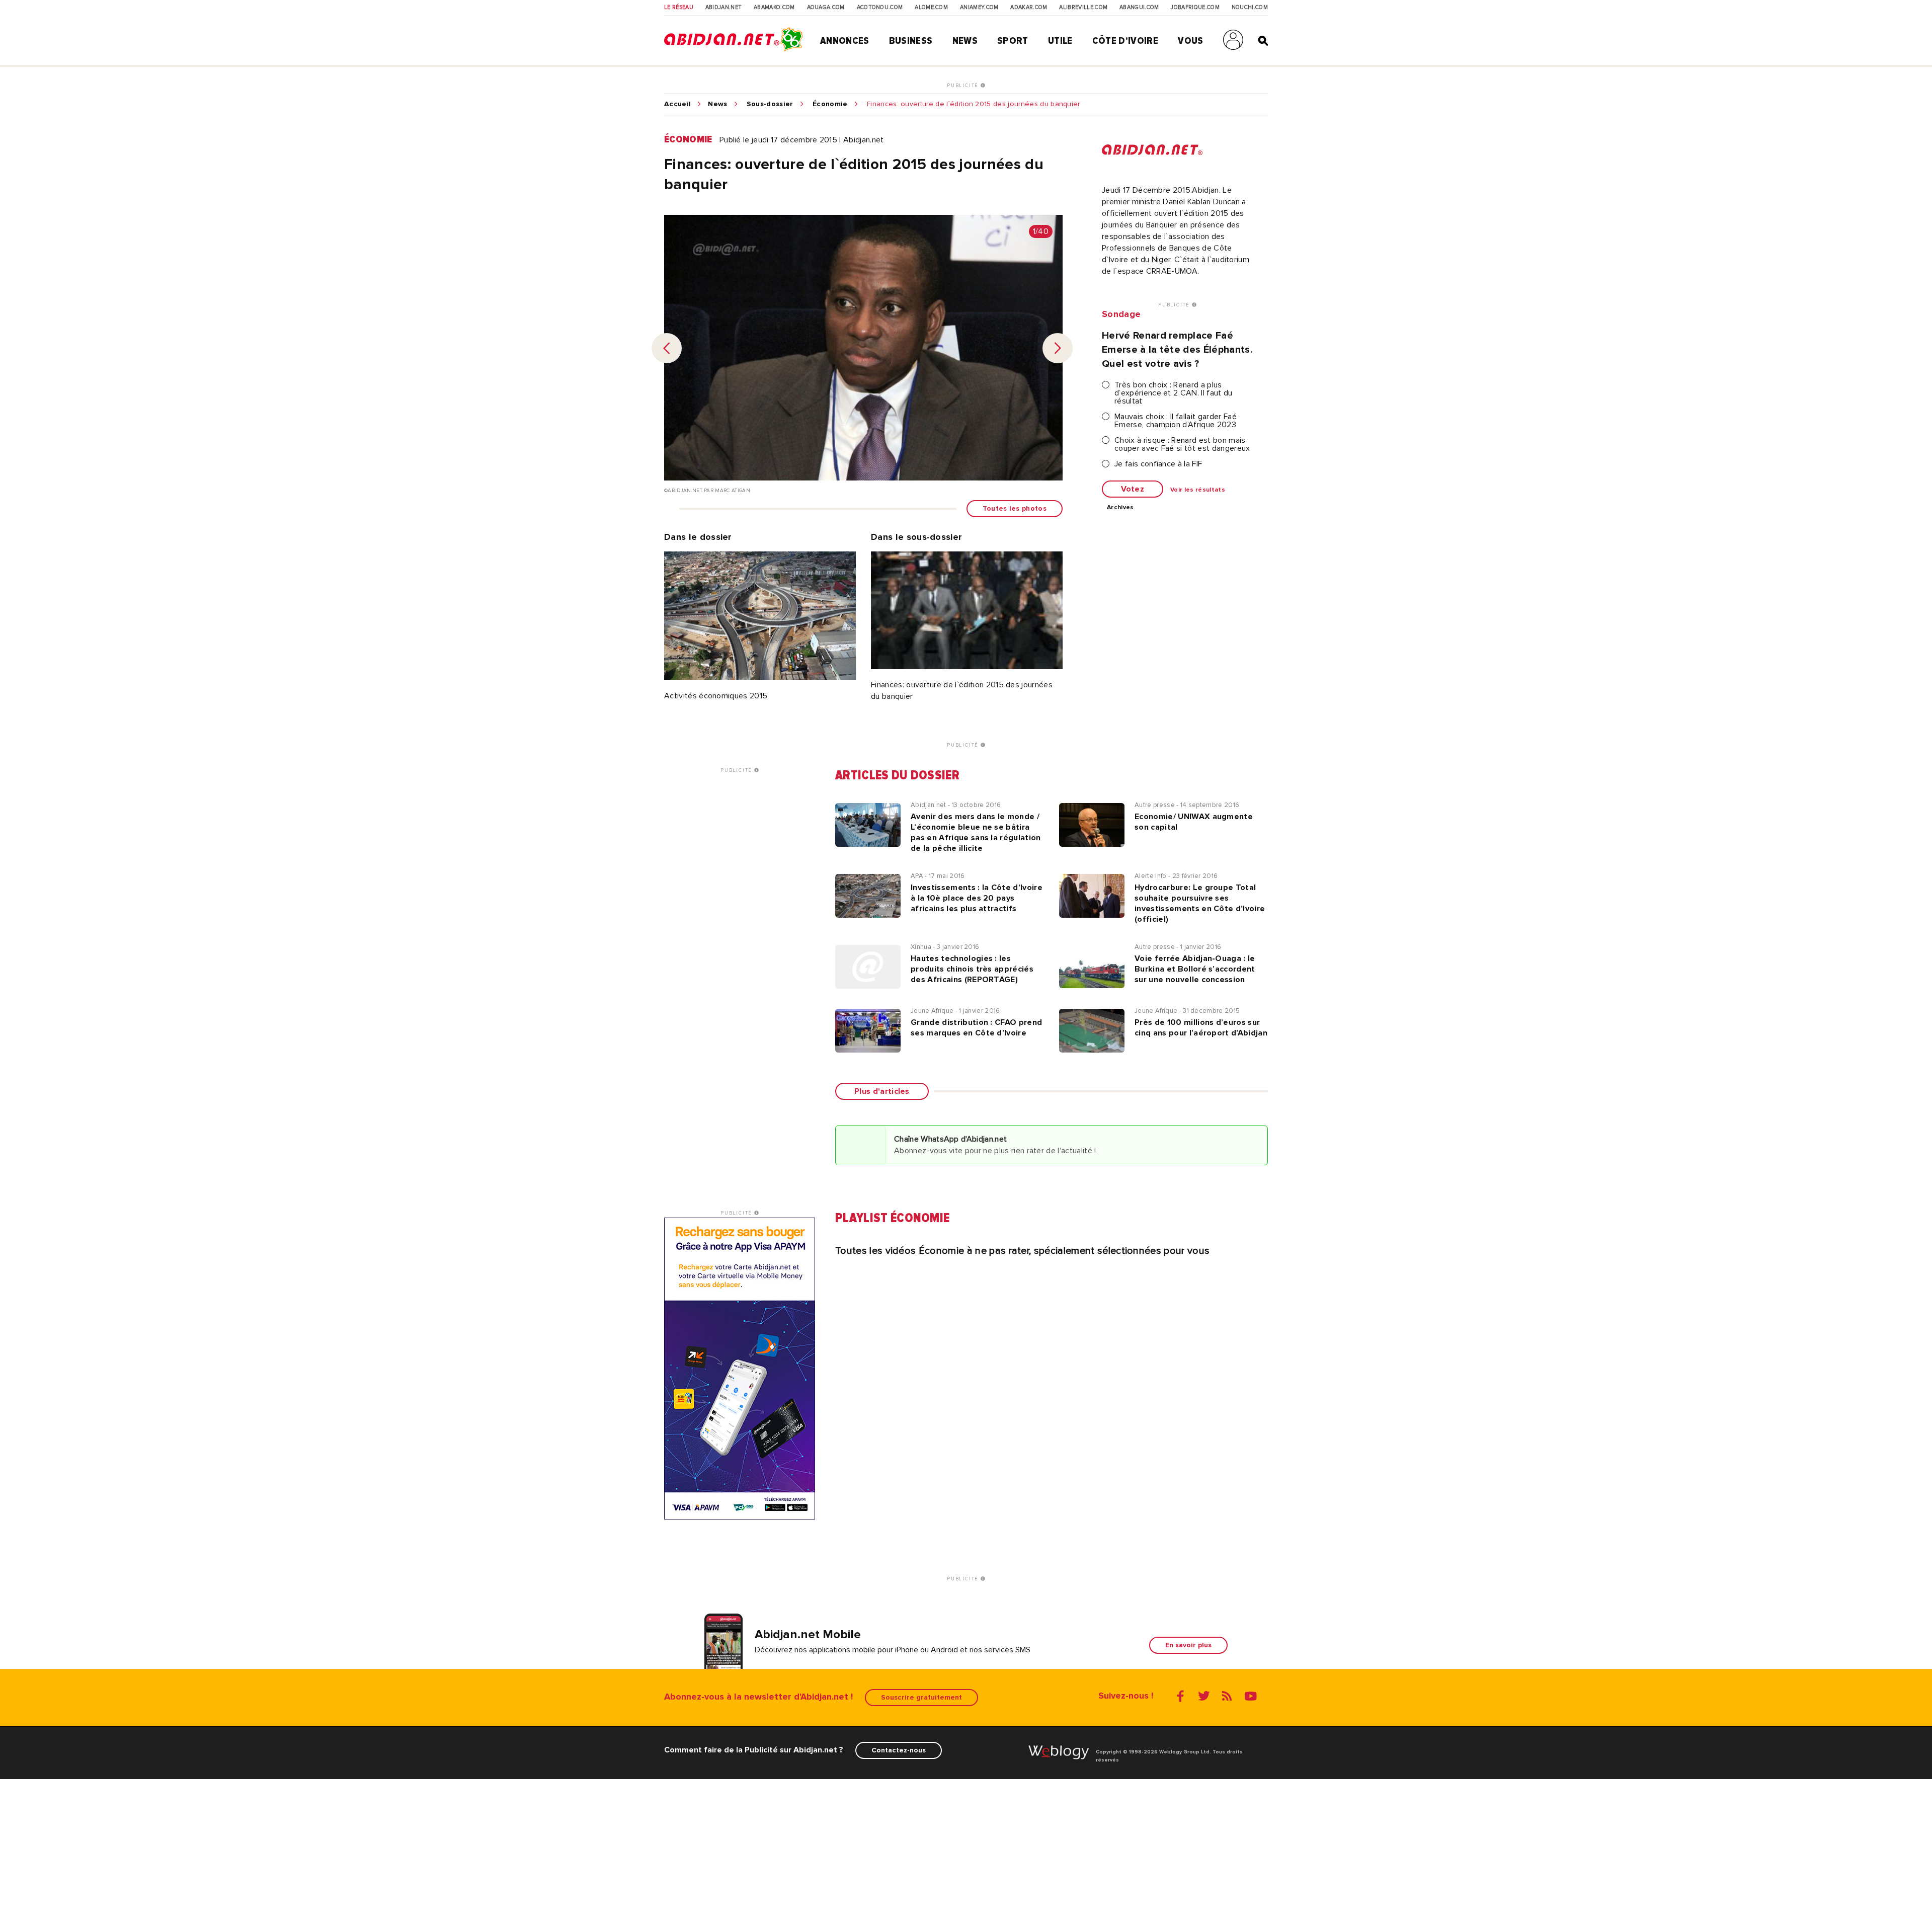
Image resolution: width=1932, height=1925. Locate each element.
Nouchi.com (1250, 8)
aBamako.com (774, 8)
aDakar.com (1029, 8)
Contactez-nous (899, 1750)
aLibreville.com (1083, 8)
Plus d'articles (882, 1091)
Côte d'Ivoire (1125, 41)
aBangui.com (1139, 8)
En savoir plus (1188, 1645)
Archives (1120, 508)
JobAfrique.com (1195, 8)
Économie (830, 104)
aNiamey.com (979, 8)
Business (911, 41)
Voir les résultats (1198, 490)
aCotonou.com (880, 8)
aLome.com (931, 8)
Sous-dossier (770, 104)
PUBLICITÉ (964, 86)
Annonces (845, 41)
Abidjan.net (724, 8)
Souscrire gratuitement (921, 1697)
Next (1058, 348)
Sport (1013, 41)
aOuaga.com (826, 8)
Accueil (677, 104)
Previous (667, 348)
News (965, 41)
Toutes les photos (1015, 508)
